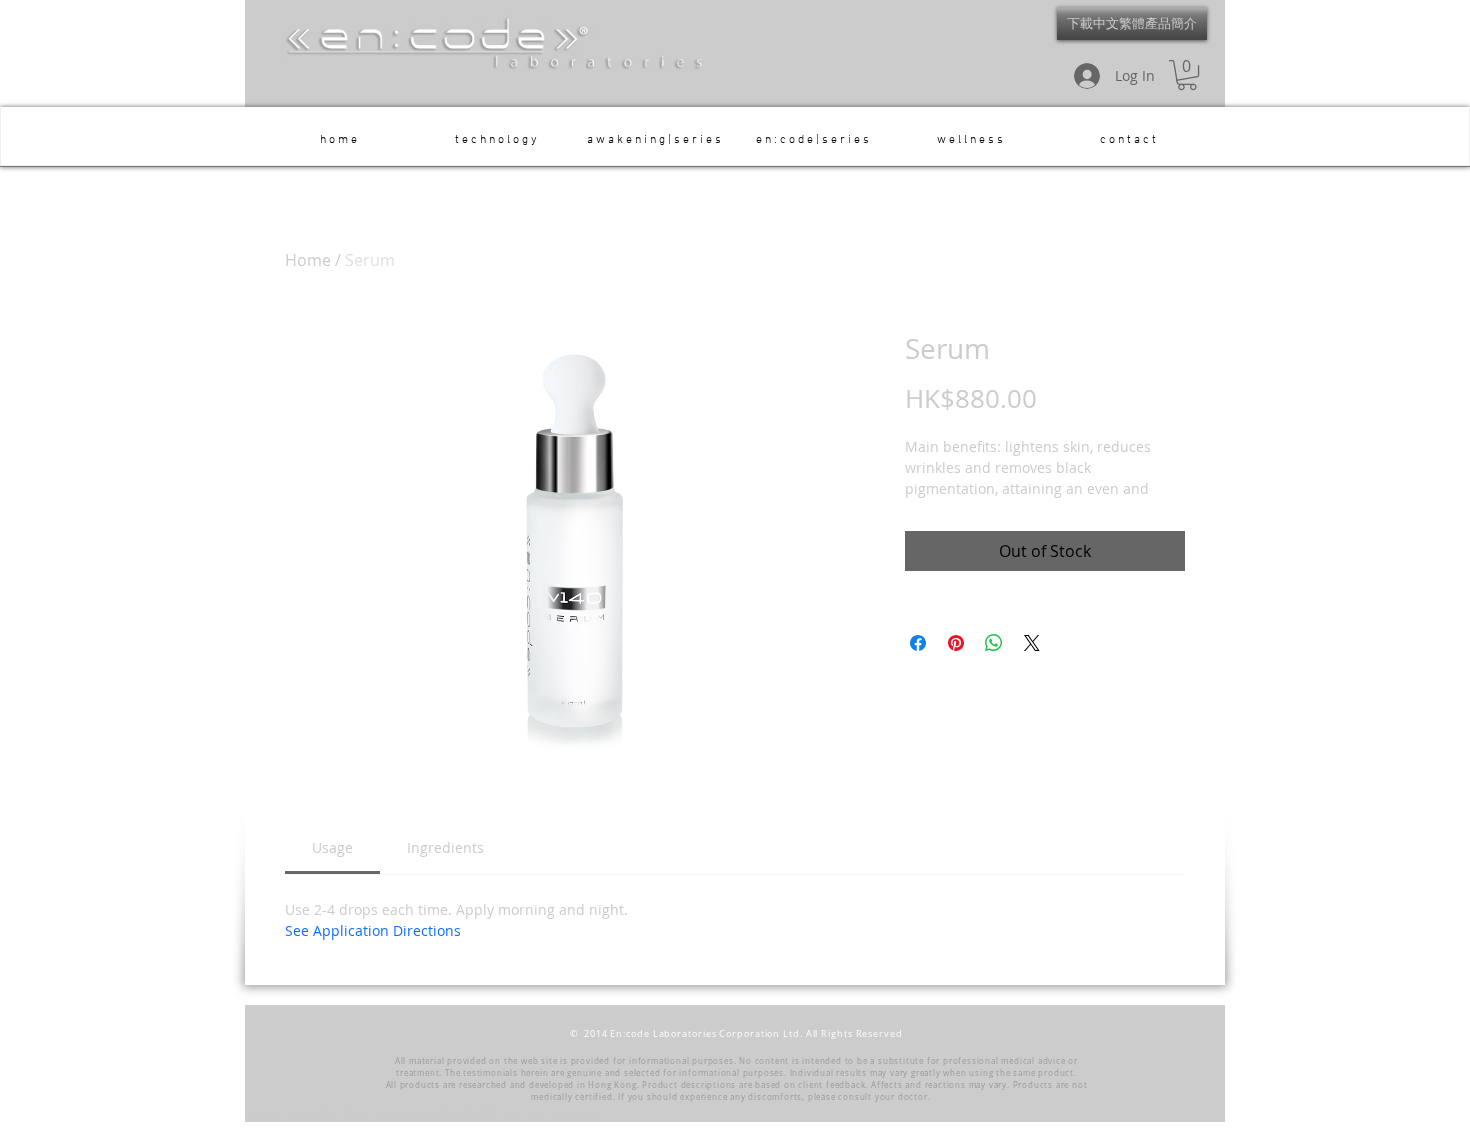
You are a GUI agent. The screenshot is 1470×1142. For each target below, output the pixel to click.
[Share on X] (1032, 643)
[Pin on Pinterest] (956, 643)
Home (308, 260)
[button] (1187, 75)
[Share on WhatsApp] (994, 643)
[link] (332, 847)
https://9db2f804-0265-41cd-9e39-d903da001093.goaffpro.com (423, 1114)
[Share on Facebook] (918, 643)
